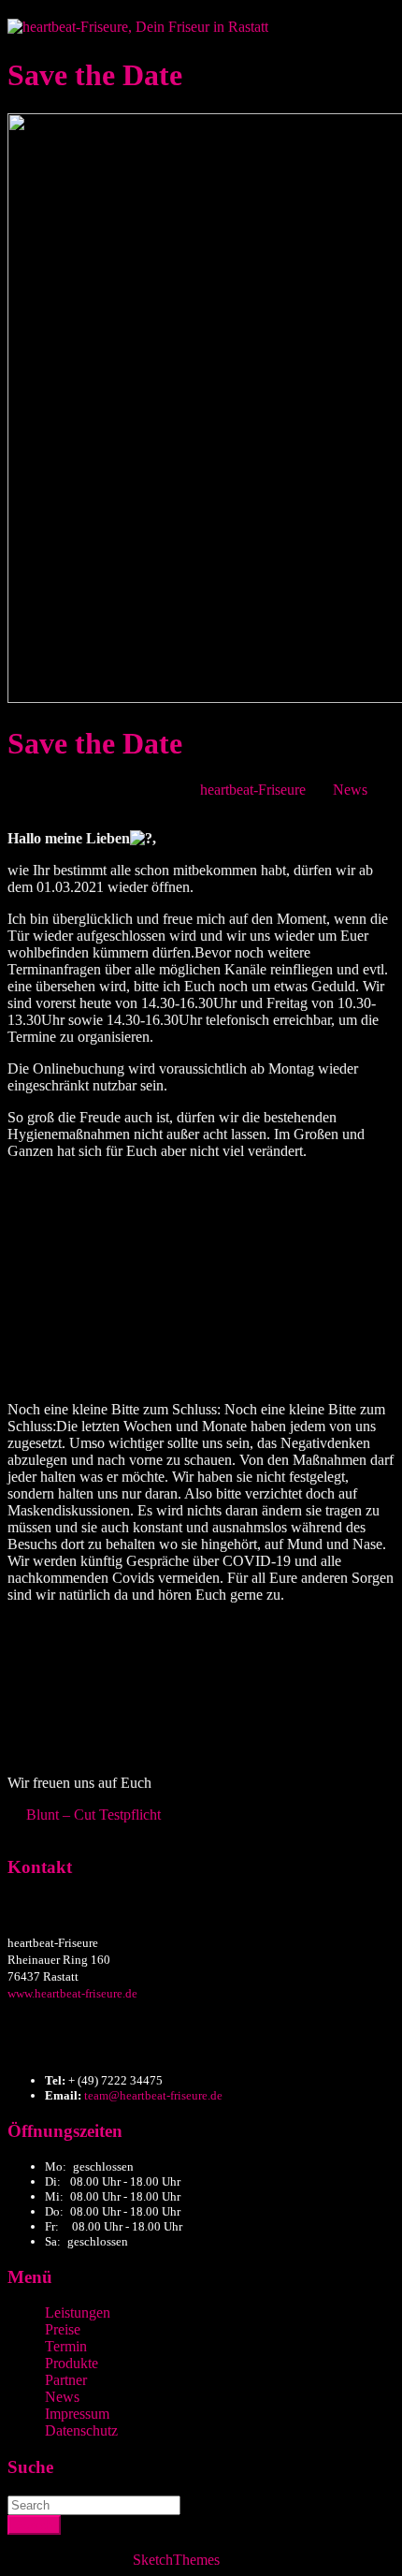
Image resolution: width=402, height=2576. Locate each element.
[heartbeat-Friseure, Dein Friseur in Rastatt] (138, 27)
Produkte (72, 2363)
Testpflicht (130, 1815)
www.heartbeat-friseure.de (72, 1993)
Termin (66, 2346)
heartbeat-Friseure (253, 790)
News (350, 790)
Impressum (77, 2414)
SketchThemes (176, 2560)
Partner (66, 2380)
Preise (63, 2329)
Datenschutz (81, 2430)
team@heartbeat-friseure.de (153, 2095)
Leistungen (78, 2313)
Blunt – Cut (61, 1815)
